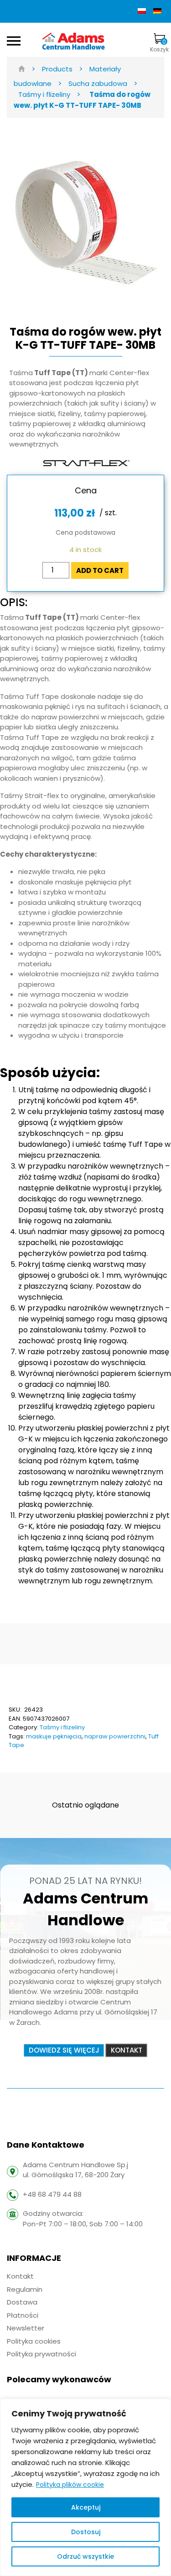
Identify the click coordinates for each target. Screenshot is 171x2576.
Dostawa (22, 2302)
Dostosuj (86, 2532)
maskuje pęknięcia (54, 1736)
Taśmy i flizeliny (62, 1727)
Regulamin (25, 2289)
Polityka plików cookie (70, 2485)
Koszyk (159, 45)
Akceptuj (86, 2507)
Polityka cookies (34, 2341)
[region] (85, 2487)
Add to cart (100, 570)
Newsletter (26, 2328)
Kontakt (20, 2276)
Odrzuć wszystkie (85, 2556)
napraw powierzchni (115, 1736)
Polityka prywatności (41, 2354)
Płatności (23, 2315)
